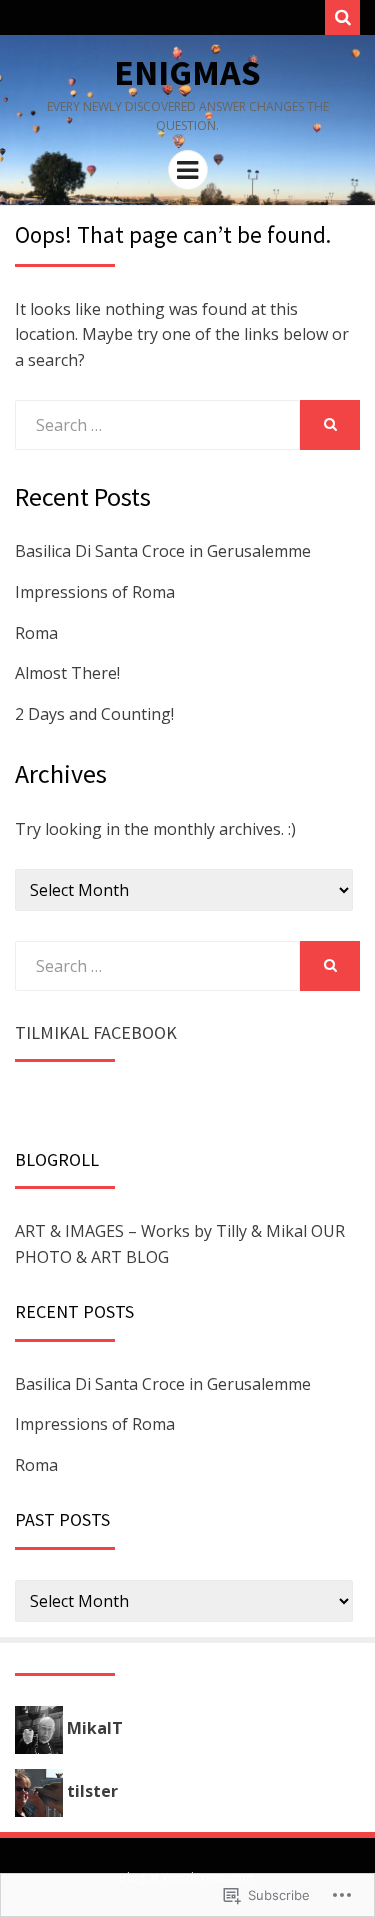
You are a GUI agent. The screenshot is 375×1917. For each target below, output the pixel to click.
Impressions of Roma (95, 592)
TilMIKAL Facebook (96, 1032)
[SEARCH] (330, 425)
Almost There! (67, 673)
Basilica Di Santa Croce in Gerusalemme (163, 551)
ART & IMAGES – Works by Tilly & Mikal (161, 1231)
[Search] (342, 17)
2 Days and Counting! (94, 714)
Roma (36, 633)
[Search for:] (157, 425)
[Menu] (188, 170)
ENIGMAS (187, 72)
